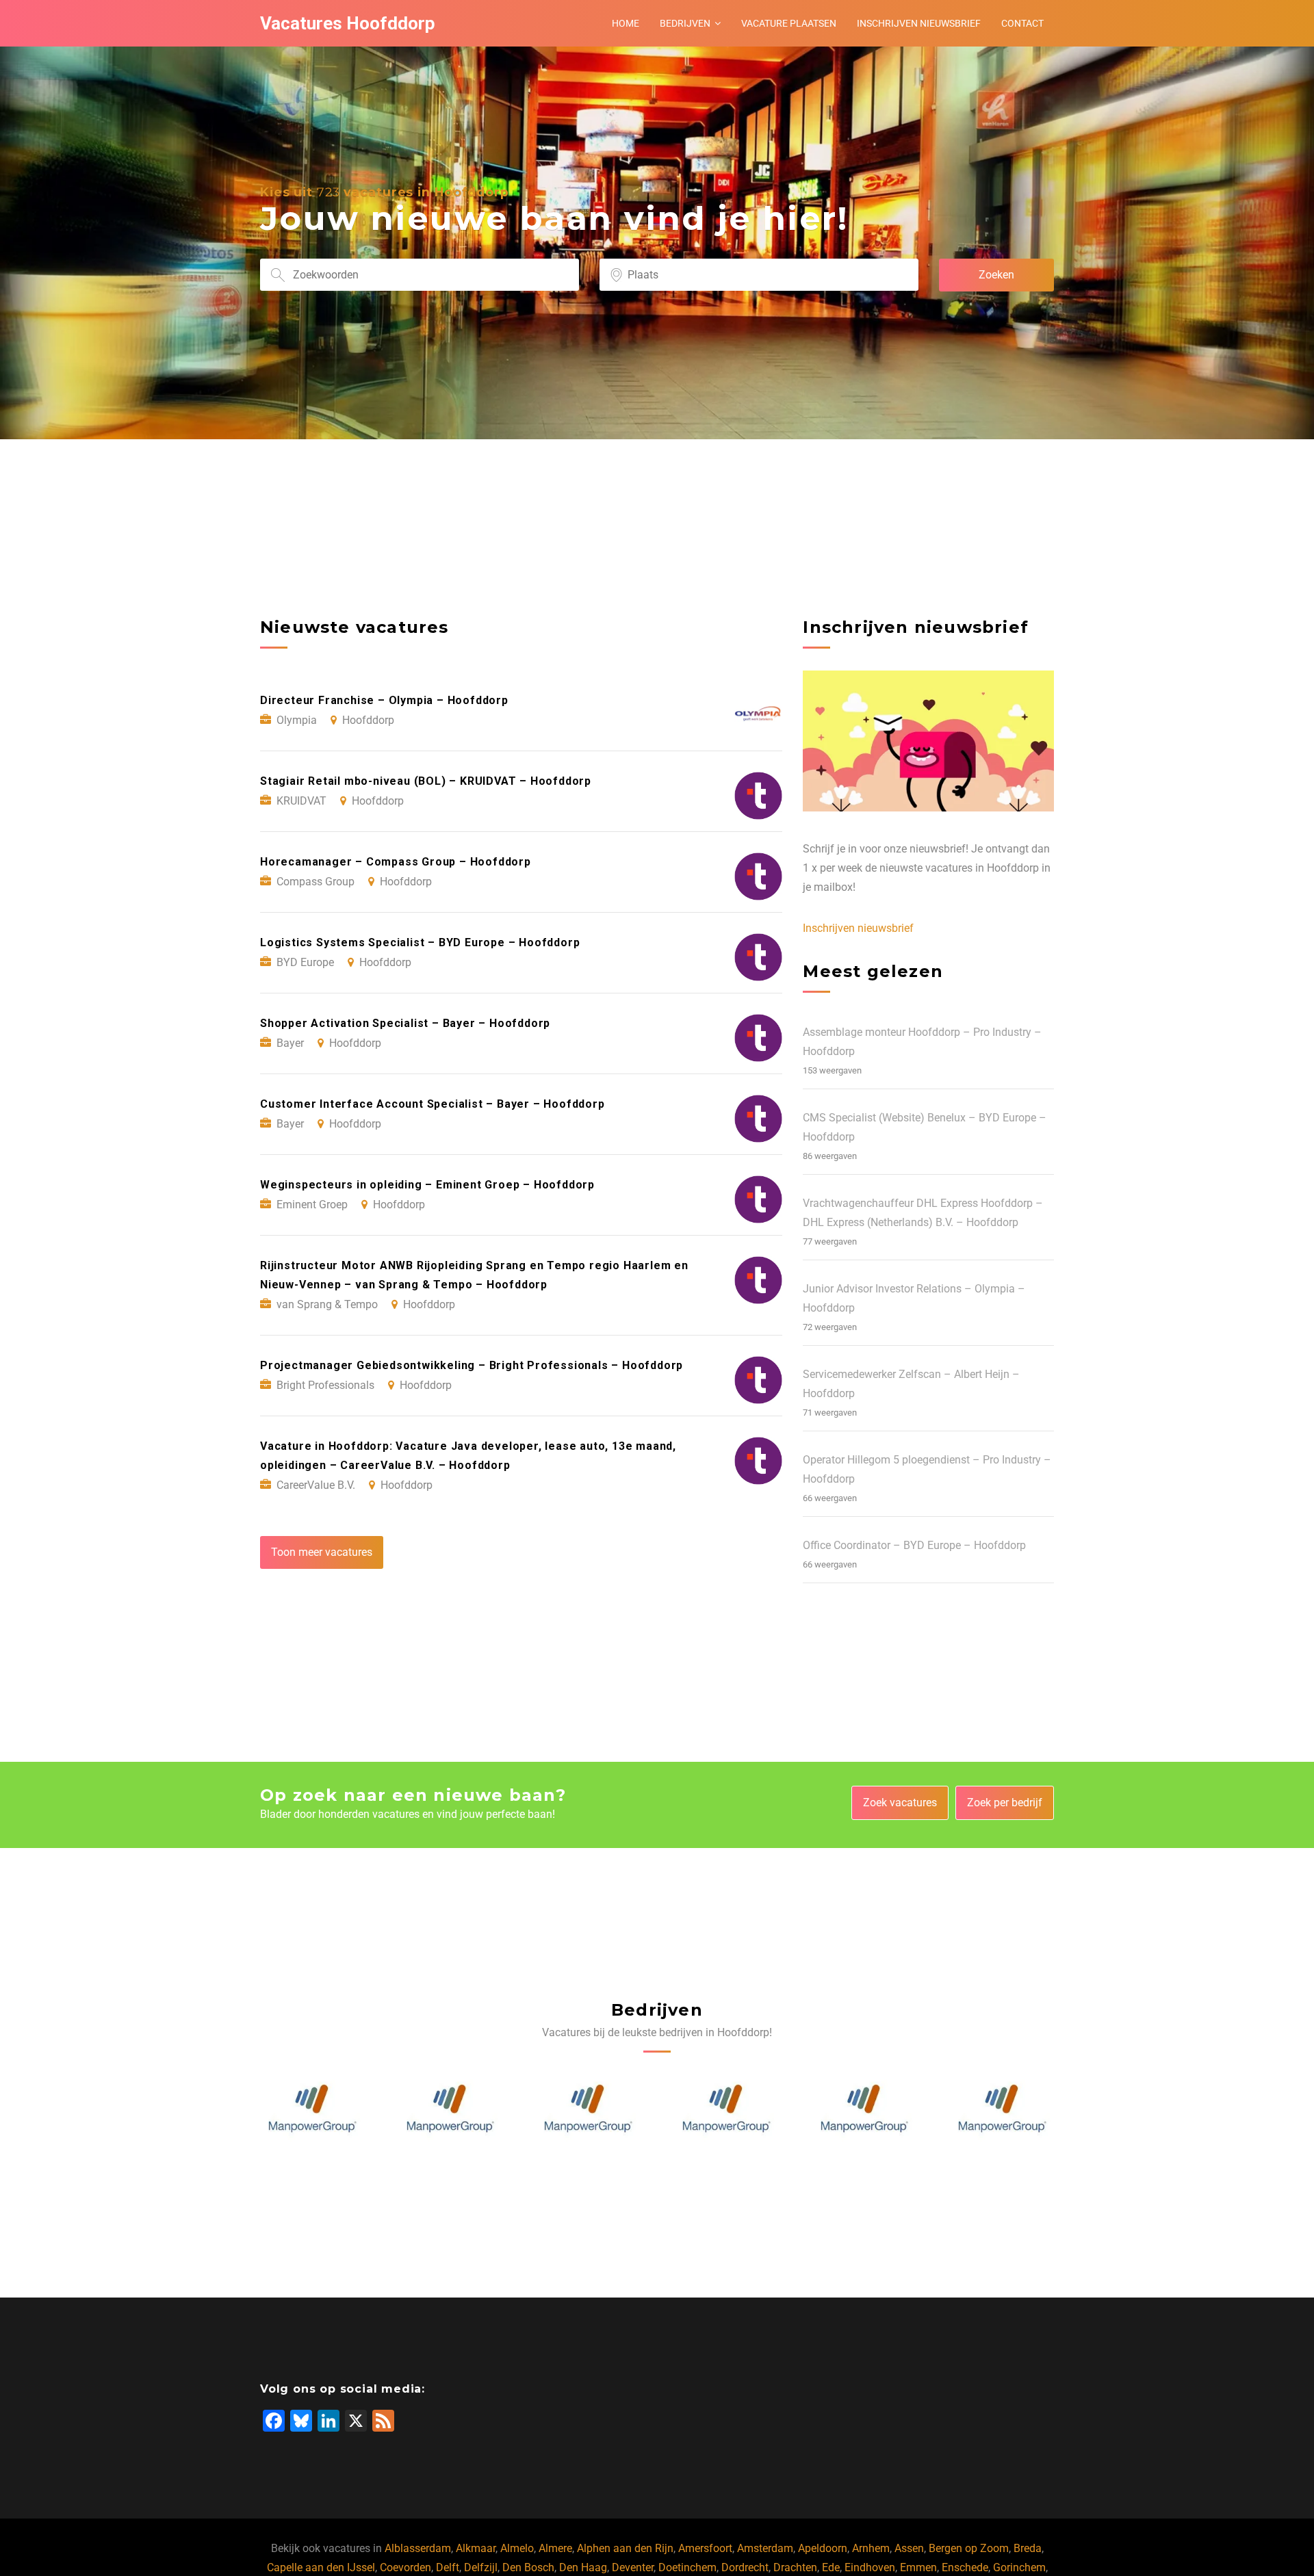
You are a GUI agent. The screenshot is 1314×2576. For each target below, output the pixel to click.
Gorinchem (1019, 2567)
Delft (448, 2567)
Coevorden (405, 2567)
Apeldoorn (823, 2548)
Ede (831, 2567)
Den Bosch (528, 2567)
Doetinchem (687, 2567)
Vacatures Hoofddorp (348, 23)
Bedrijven (685, 23)
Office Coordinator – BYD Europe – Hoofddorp (914, 1545)
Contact (1022, 23)
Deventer (633, 2567)
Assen (909, 2548)
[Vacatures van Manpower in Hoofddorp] (312, 2109)
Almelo (517, 2548)
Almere (555, 2548)
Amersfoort (705, 2548)
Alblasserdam (418, 2548)
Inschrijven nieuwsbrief (919, 23)
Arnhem (871, 2548)
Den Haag (583, 2567)
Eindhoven (870, 2567)
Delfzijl (481, 2567)
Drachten (795, 2567)
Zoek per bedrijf (1005, 1803)
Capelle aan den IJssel (321, 2567)
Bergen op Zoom (969, 2548)
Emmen (918, 2567)
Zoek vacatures (900, 1803)
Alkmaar (476, 2548)
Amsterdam (765, 2548)
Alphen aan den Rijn (625, 2548)
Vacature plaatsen (789, 23)
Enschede (965, 2567)
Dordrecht (745, 2567)
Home (626, 23)
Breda (1028, 2548)
